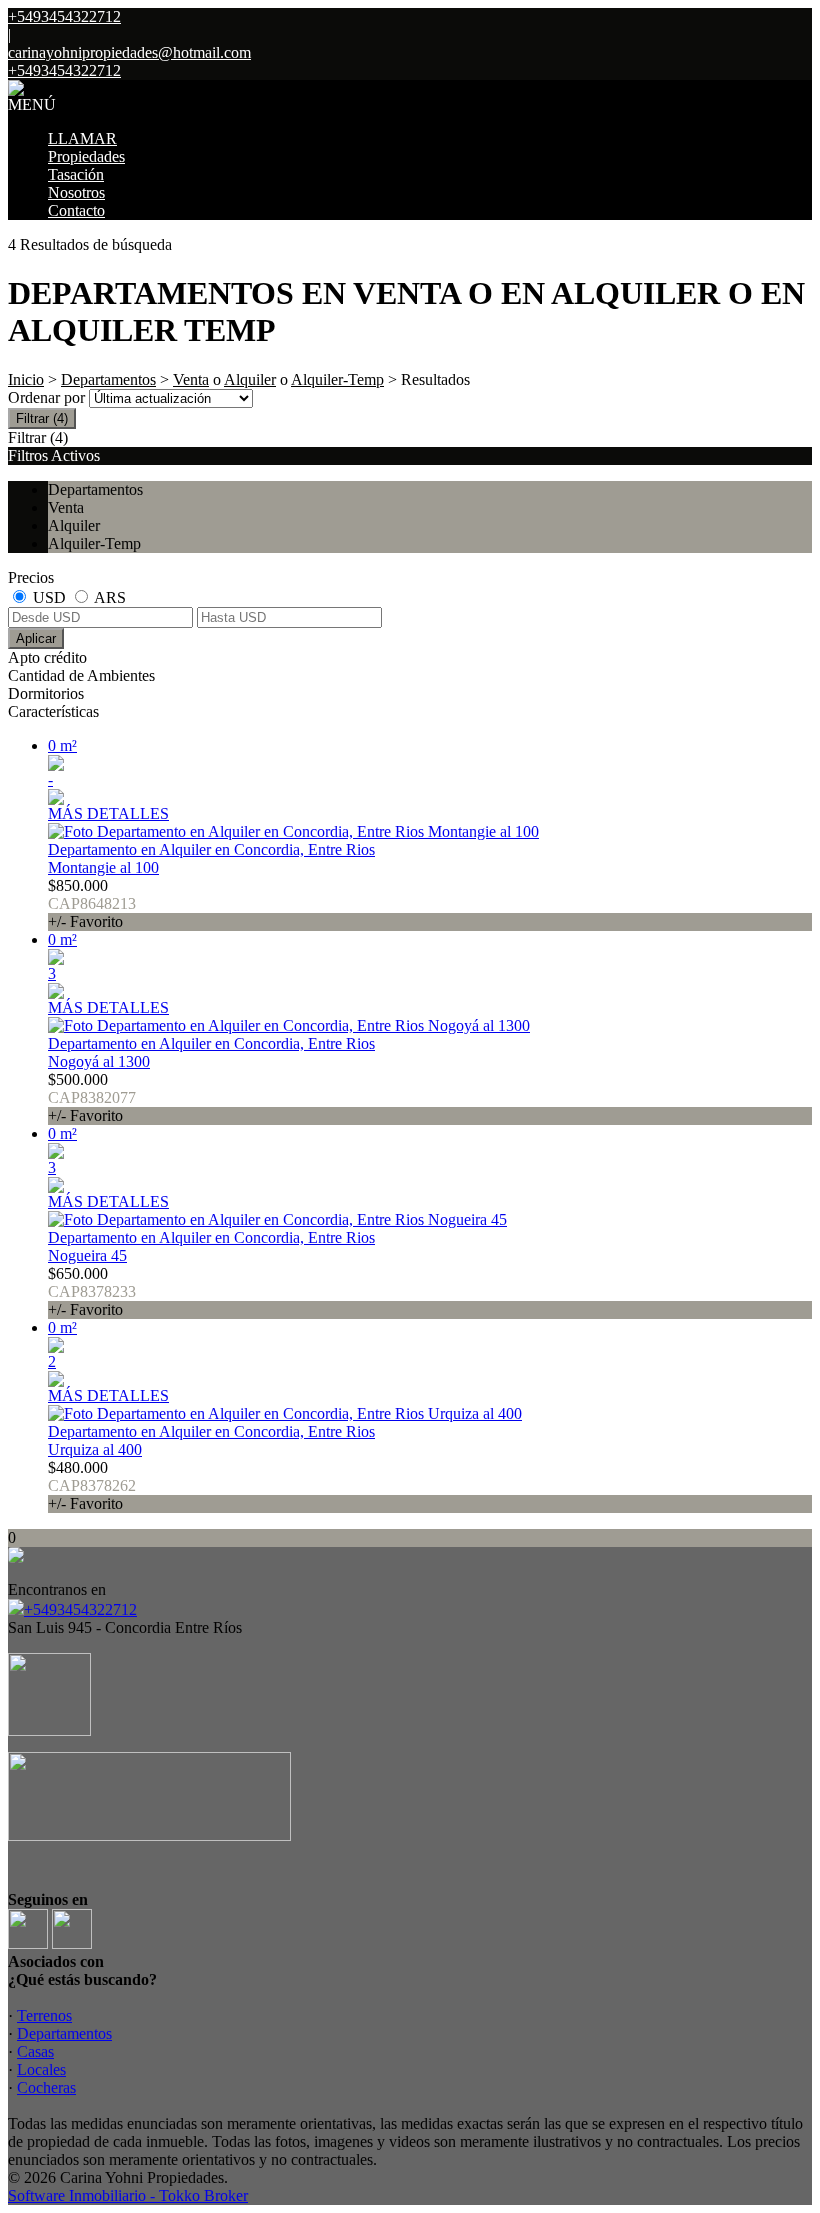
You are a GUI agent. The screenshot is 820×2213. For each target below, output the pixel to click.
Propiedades (86, 156)
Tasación (76, 174)
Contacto (76, 210)
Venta (191, 379)
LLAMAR (82, 138)
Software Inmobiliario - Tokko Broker (128, 2195)
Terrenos (44, 2015)
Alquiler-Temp (337, 379)
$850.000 (92, 903)
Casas (35, 2051)
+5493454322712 (80, 1609)
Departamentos (108, 379)
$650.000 (92, 1291)
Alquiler (250, 379)
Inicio (26, 379)
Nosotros (76, 192)
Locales (41, 2069)
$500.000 (92, 1097)
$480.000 (92, 1485)
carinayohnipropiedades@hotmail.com (129, 52)
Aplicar (36, 638)
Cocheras (46, 2087)
